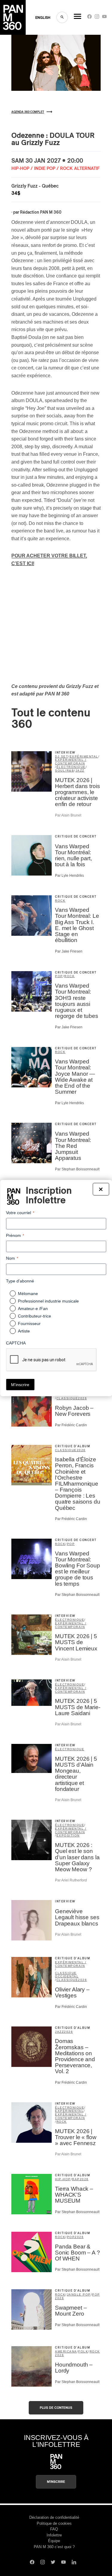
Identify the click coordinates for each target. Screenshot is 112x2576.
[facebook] (89, 18)
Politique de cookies (54, 2523)
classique (67, 1398)
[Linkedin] (74, 2563)
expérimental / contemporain (71, 762)
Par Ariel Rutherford (71, 1880)
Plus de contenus (56, 2408)
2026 (82, 1398)
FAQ (54, 2529)
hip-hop (63, 2179)
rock (60, 901)
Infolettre (54, 2535)
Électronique (70, 1749)
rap (76, 2179)
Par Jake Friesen (69, 951)
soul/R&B (65, 771)
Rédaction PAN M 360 (41, 212)
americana (66, 2351)
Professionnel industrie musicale (48, 1301)
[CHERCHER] (62, 17)
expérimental (84, 756)
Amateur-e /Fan (33, 1309)
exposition (68, 1835)
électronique (71, 767)
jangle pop (79, 2294)
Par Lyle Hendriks (69, 876)
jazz (80, 771)
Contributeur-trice (34, 1316)
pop (59, 976)
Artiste (24, 1331)
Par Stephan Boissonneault (77, 1169)
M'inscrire (56, 2482)
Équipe (54, 2541)
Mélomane (28, 1294)
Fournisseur (29, 1324)
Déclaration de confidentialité (54, 2517)
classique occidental (67, 1975)
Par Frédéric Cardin (71, 1425)
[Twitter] (53, 2563)
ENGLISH (43, 18)
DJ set (62, 756)
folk (83, 2351)
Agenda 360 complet (28, 112)
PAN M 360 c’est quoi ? (54, 2547)
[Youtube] (104, 18)
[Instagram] (97, 18)
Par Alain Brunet (68, 815)
